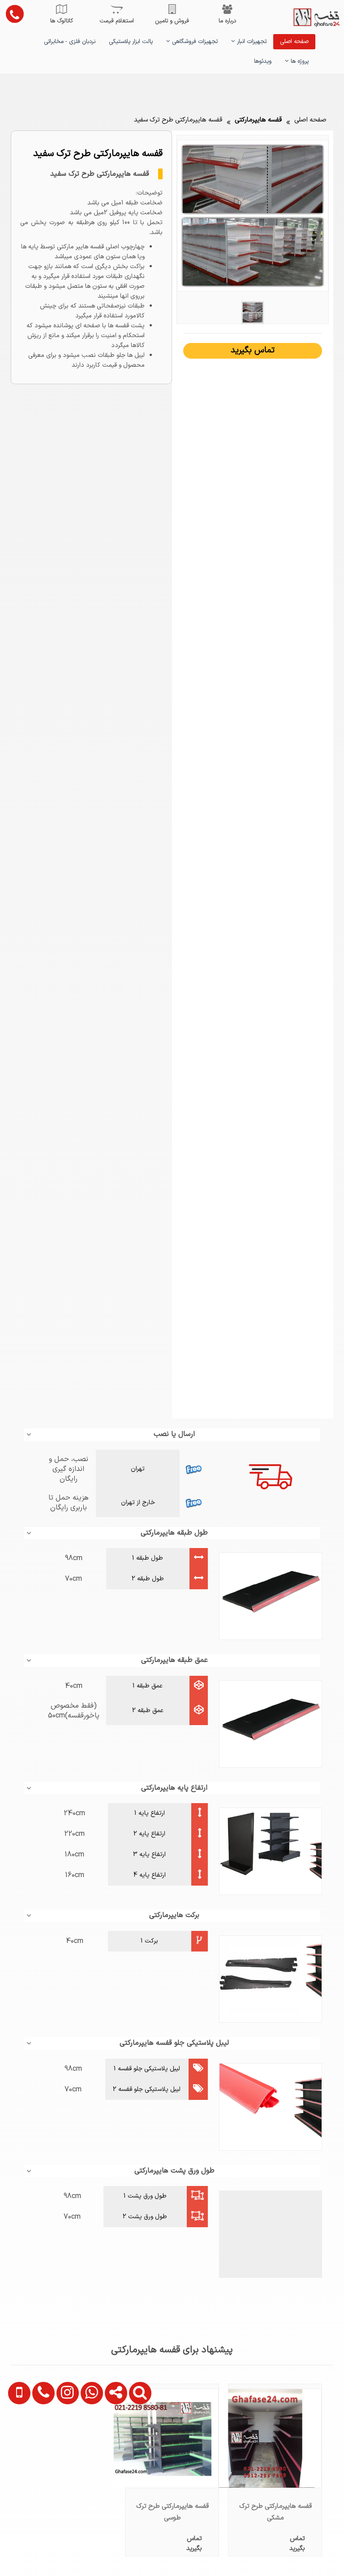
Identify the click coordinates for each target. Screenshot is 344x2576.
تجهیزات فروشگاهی (194, 42)
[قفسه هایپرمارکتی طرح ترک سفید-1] (253, 312)
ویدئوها (263, 61)
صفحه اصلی (294, 42)
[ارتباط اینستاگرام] (63, 2442)
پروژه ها (299, 61)
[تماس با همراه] (16, 2442)
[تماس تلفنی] (39, 2442)
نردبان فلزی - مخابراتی (70, 42)
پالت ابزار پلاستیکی (131, 42)
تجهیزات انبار (251, 42)
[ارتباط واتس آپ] (87, 2442)
